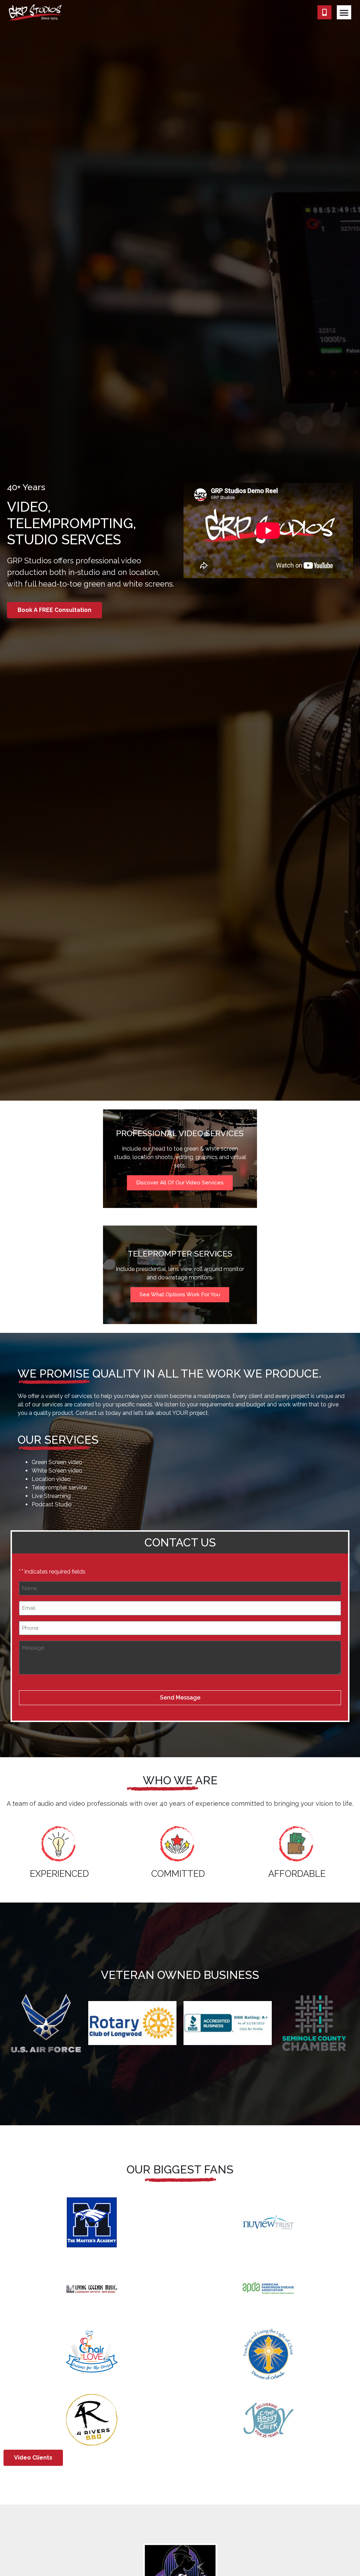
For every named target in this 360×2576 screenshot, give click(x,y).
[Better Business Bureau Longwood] (228, 2023)
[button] (344, 12)
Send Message (180, 1698)
